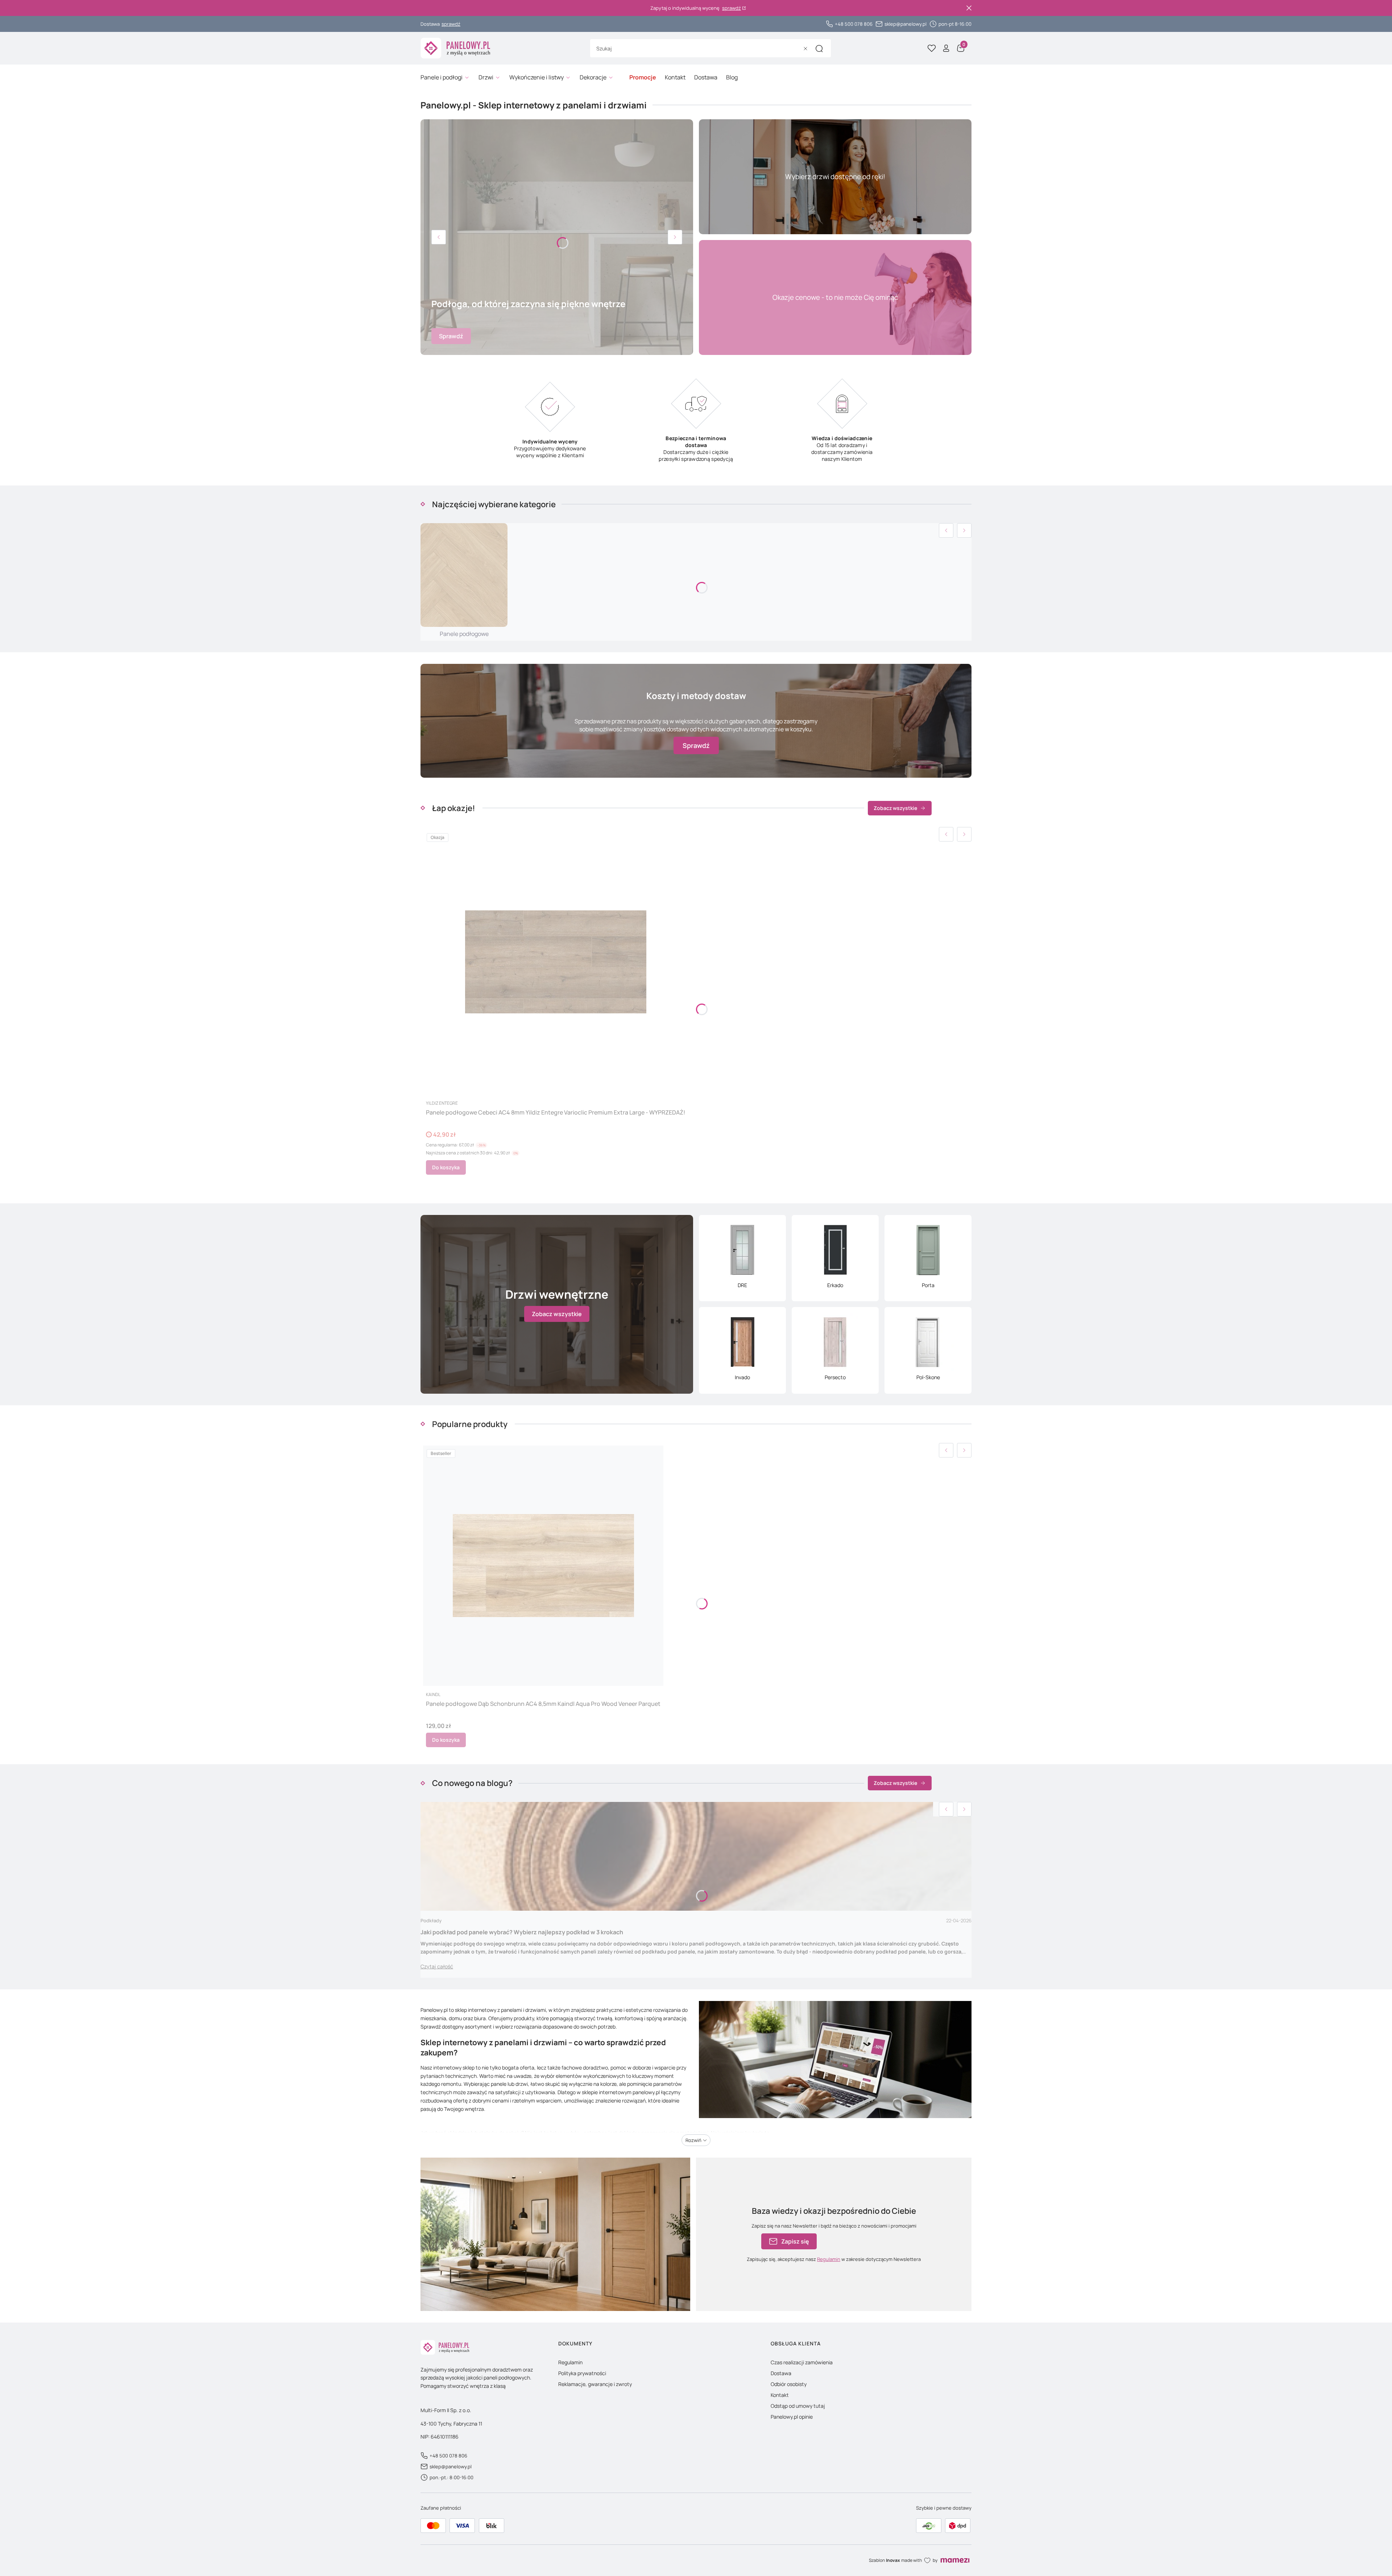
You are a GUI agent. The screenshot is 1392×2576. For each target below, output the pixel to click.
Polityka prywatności (582, 2373)
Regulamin (829, 2259)
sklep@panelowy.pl (906, 24)
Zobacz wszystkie (895, 808)
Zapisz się (795, 2241)
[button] (819, 49)
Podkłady (431, 1920)
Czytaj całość (437, 1966)
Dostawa (781, 2373)
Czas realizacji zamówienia (802, 2362)
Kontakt (780, 2395)
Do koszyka (446, 1167)
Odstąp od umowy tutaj (798, 2406)
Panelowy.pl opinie (792, 2417)
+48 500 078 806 (854, 24)
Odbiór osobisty (789, 2384)
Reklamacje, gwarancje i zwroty (595, 2384)
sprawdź (732, 8)
